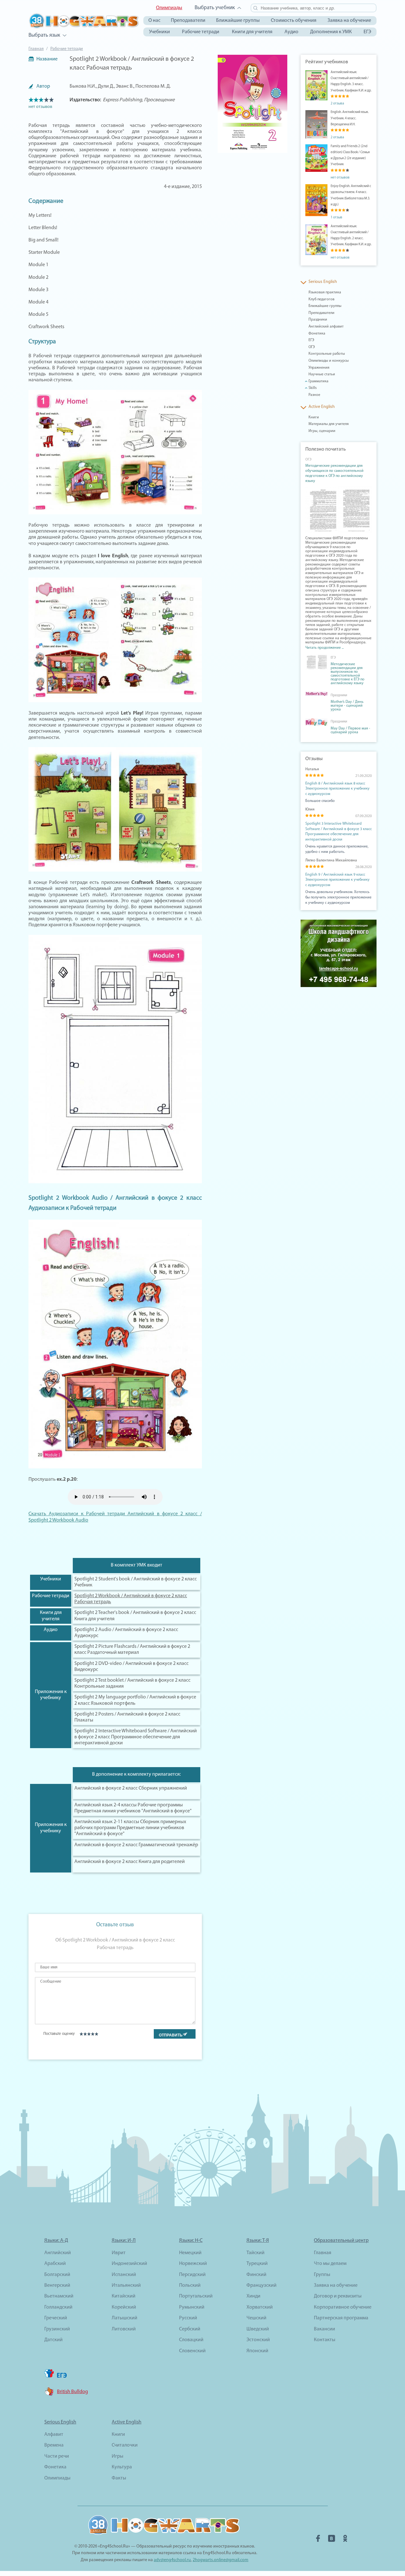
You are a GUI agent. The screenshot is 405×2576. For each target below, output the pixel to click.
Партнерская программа (341, 2318)
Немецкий (190, 2253)
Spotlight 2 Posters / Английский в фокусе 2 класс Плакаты (127, 1717)
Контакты (325, 2340)
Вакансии (324, 2329)
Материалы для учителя (329, 424)
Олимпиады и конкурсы (329, 361)
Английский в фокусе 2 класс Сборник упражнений (131, 1788)
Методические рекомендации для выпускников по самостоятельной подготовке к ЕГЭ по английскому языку (348, 674)
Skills (313, 388)
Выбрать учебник (215, 8)
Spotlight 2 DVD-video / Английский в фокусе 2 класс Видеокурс (131, 1667)
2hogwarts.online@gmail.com (221, 2560)
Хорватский (260, 2307)
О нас (154, 21)
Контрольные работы (327, 354)
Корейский (124, 2307)
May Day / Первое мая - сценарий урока (350, 730)
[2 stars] (85, 2034)
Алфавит (54, 2435)
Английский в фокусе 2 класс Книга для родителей (130, 1862)
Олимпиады (169, 8)
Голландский (58, 2307)
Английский (58, 2253)
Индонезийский (129, 2264)
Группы (322, 2275)
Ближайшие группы (238, 21)
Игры (118, 2456)
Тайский (255, 2253)
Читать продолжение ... (324, 648)
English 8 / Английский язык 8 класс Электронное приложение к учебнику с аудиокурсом (337, 789)
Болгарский (57, 2275)
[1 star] (81, 2034)
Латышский (125, 2318)
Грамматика (318, 381)
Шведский (258, 2329)
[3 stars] (89, 2034)
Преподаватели (188, 21)
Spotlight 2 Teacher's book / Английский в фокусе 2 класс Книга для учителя (135, 1616)
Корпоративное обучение (343, 2307)
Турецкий (257, 2264)
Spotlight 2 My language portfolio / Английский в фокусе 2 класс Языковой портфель (135, 1700)
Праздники (318, 320)
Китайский (124, 2296)
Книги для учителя (252, 32)
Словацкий (191, 2340)
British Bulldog (72, 2392)
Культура (122, 2467)
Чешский (256, 2318)
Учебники (159, 32)
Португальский (196, 2296)
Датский (53, 2340)
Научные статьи (322, 374)
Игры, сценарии (322, 431)
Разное (314, 395)
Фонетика (317, 334)
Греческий (56, 2318)
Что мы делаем (330, 2264)
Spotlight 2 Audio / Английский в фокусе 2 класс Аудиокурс (126, 1633)
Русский (188, 2318)
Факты (119, 2478)
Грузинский (57, 2329)
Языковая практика (325, 292)
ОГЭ (312, 347)
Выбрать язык (44, 35)
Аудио (291, 32)
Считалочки (125, 2445)
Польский (190, 2285)
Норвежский (193, 2264)
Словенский (192, 2351)
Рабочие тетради (201, 32)
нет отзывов (40, 107)
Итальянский (126, 2285)
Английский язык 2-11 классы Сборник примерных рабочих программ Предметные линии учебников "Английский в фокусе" (130, 1828)
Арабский (55, 2264)
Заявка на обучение (349, 21)
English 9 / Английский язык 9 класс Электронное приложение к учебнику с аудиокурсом (337, 880)
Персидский (192, 2275)
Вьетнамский (59, 2296)
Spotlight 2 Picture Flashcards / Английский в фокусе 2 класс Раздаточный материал (132, 1650)
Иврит (119, 2253)
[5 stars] (96, 2034)
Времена (54, 2445)
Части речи (57, 2456)
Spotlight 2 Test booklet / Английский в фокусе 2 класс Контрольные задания (132, 1683)
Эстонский (258, 2340)
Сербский (190, 2329)
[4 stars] (93, 2034)
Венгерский (57, 2285)
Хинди (253, 2296)
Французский (262, 2285)
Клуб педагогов (321, 299)
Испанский (124, 2275)
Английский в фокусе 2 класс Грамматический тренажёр (136, 1845)
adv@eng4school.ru (172, 2560)
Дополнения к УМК (331, 32)
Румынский (192, 2307)
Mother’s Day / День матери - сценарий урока (347, 706)
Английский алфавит (326, 327)
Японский (257, 2351)
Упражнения (319, 368)
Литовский (124, 2329)
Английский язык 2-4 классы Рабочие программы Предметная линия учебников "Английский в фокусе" (133, 1808)
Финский (256, 2275)
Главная (36, 49)
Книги (314, 417)
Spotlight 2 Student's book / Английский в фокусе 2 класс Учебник (136, 1582)
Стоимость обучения (294, 21)
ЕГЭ (367, 32)
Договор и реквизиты (338, 2296)
